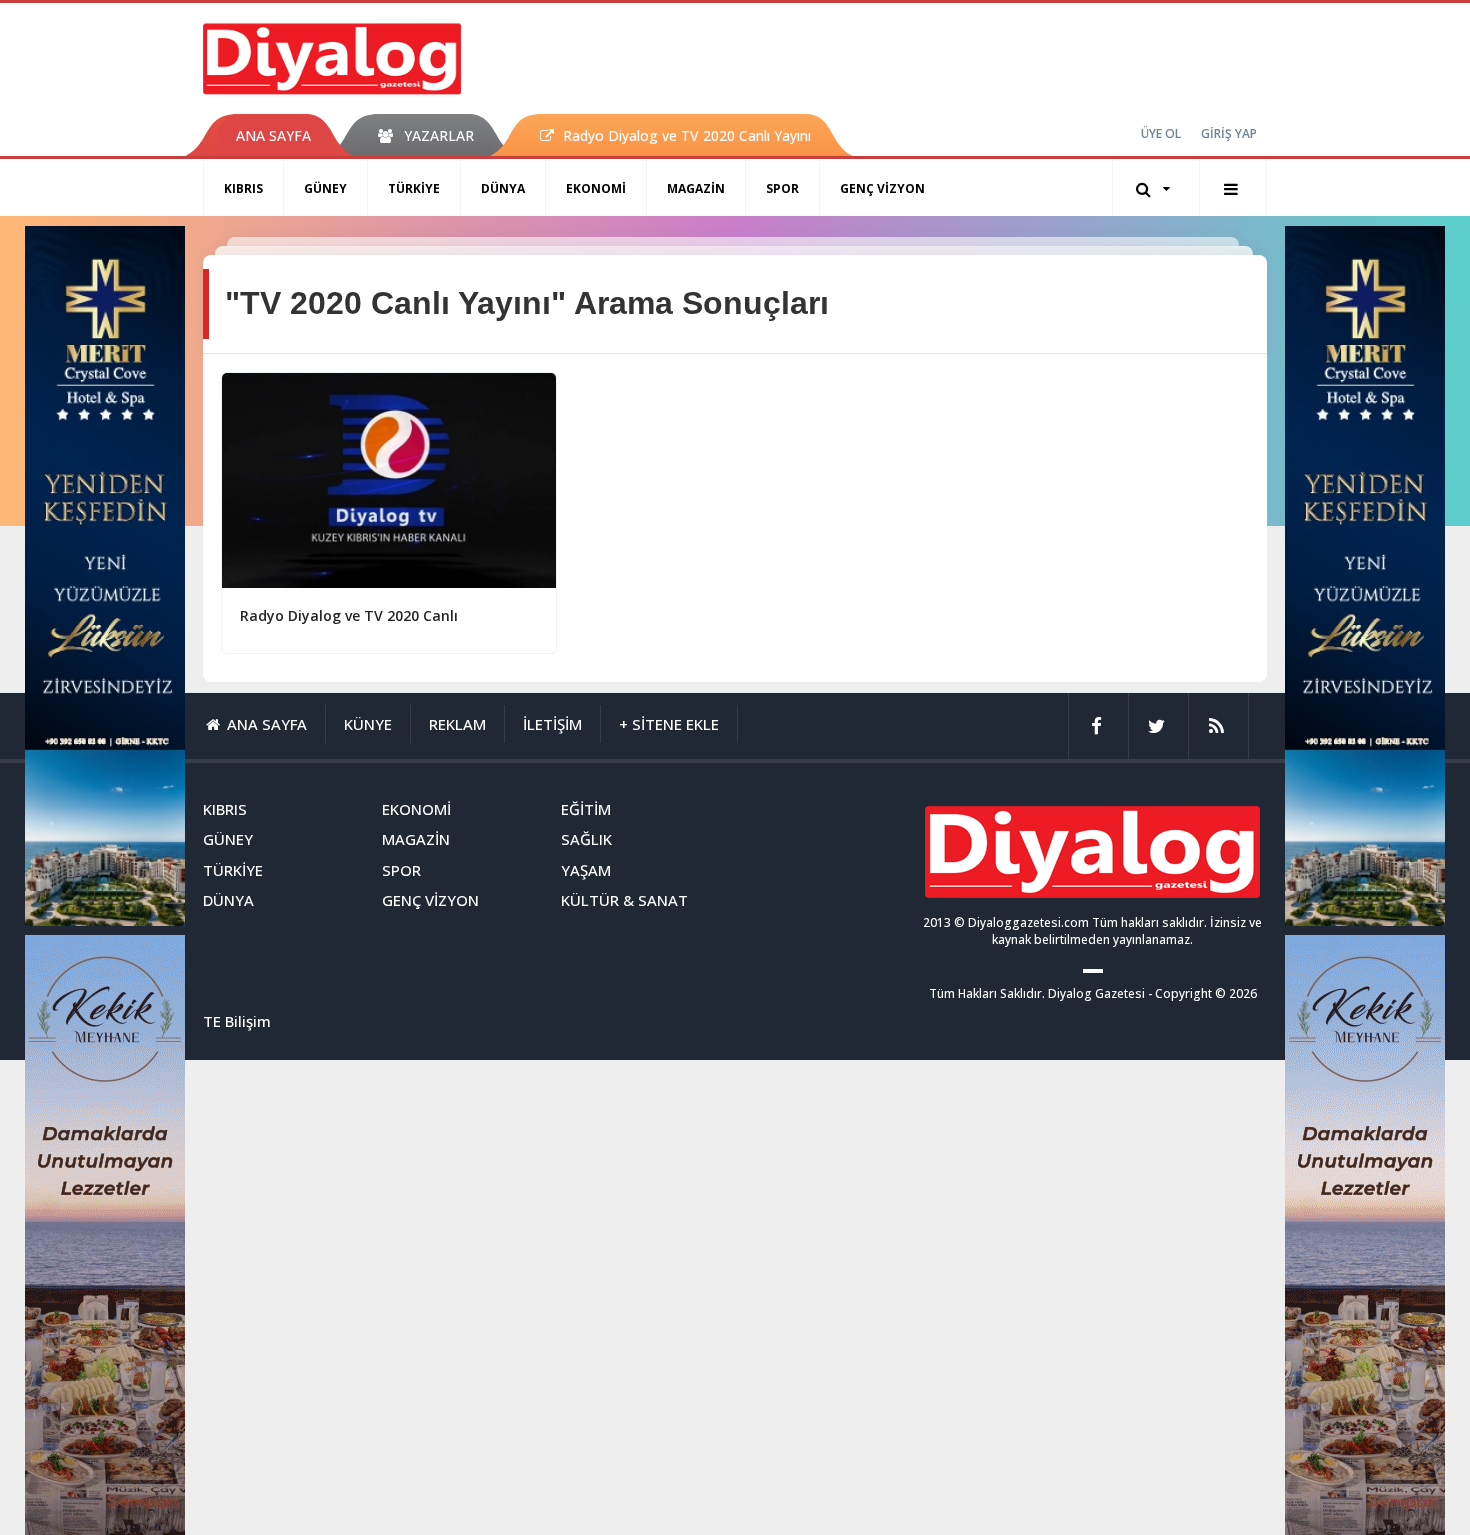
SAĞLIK (586, 839)
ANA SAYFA (273, 135)
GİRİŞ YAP (1229, 133)
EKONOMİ (596, 188)
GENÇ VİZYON (882, 188)
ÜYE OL (1161, 133)
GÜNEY (325, 188)
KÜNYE (368, 724)
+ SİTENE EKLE (669, 724)
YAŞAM (586, 870)
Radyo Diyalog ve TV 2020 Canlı (349, 615)
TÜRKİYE (414, 188)
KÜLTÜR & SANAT (624, 900)
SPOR (782, 188)
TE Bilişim (237, 1021)
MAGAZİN (696, 188)
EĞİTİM (586, 809)
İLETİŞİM (552, 724)
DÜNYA (503, 188)
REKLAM (457, 724)
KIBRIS (243, 188)
